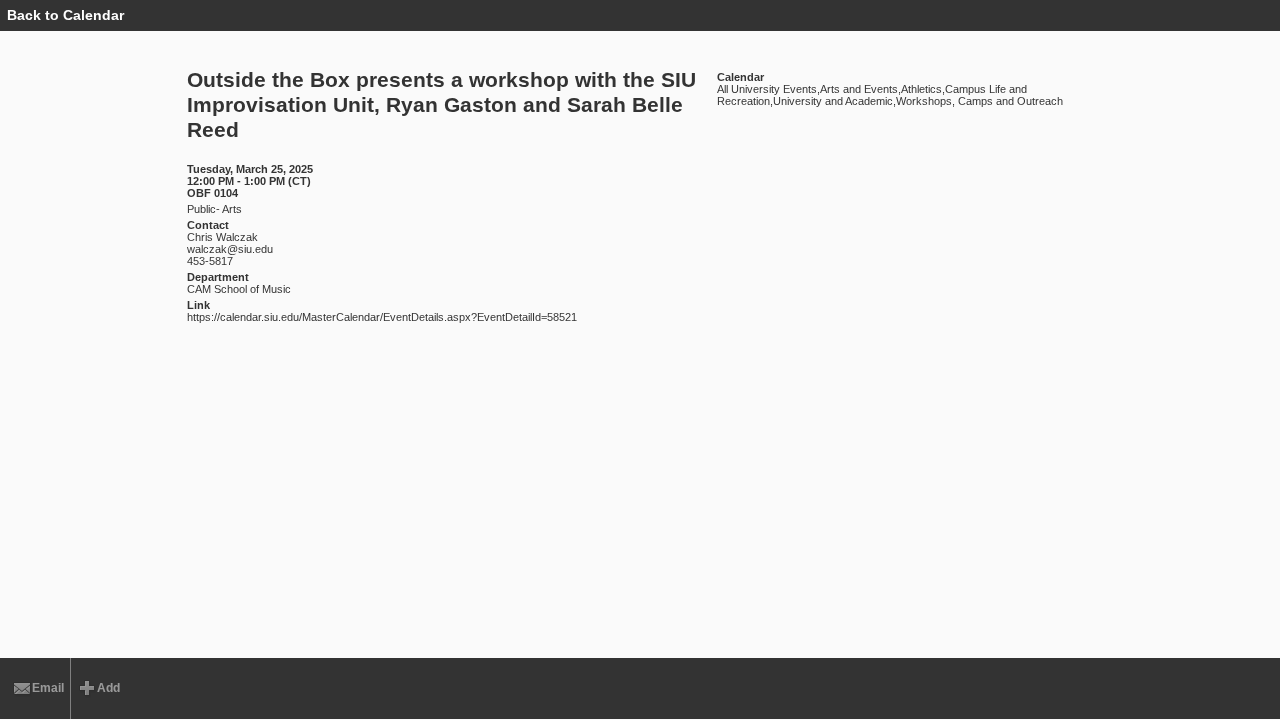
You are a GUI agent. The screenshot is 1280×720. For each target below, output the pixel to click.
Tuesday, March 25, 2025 (250, 169)
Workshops (924, 101)
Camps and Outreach (1009, 101)
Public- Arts (214, 209)
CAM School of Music (239, 289)
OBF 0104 (212, 193)
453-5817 (210, 261)
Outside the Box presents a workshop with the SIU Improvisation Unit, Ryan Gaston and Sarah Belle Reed (441, 105)
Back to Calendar (65, 15)
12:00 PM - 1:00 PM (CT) (249, 181)
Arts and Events (859, 89)
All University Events (767, 89)
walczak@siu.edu (230, 249)
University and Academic (833, 101)
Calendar (740, 77)
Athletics (921, 89)
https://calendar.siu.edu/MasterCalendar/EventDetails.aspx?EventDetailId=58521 (382, 317)
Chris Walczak (222, 237)
